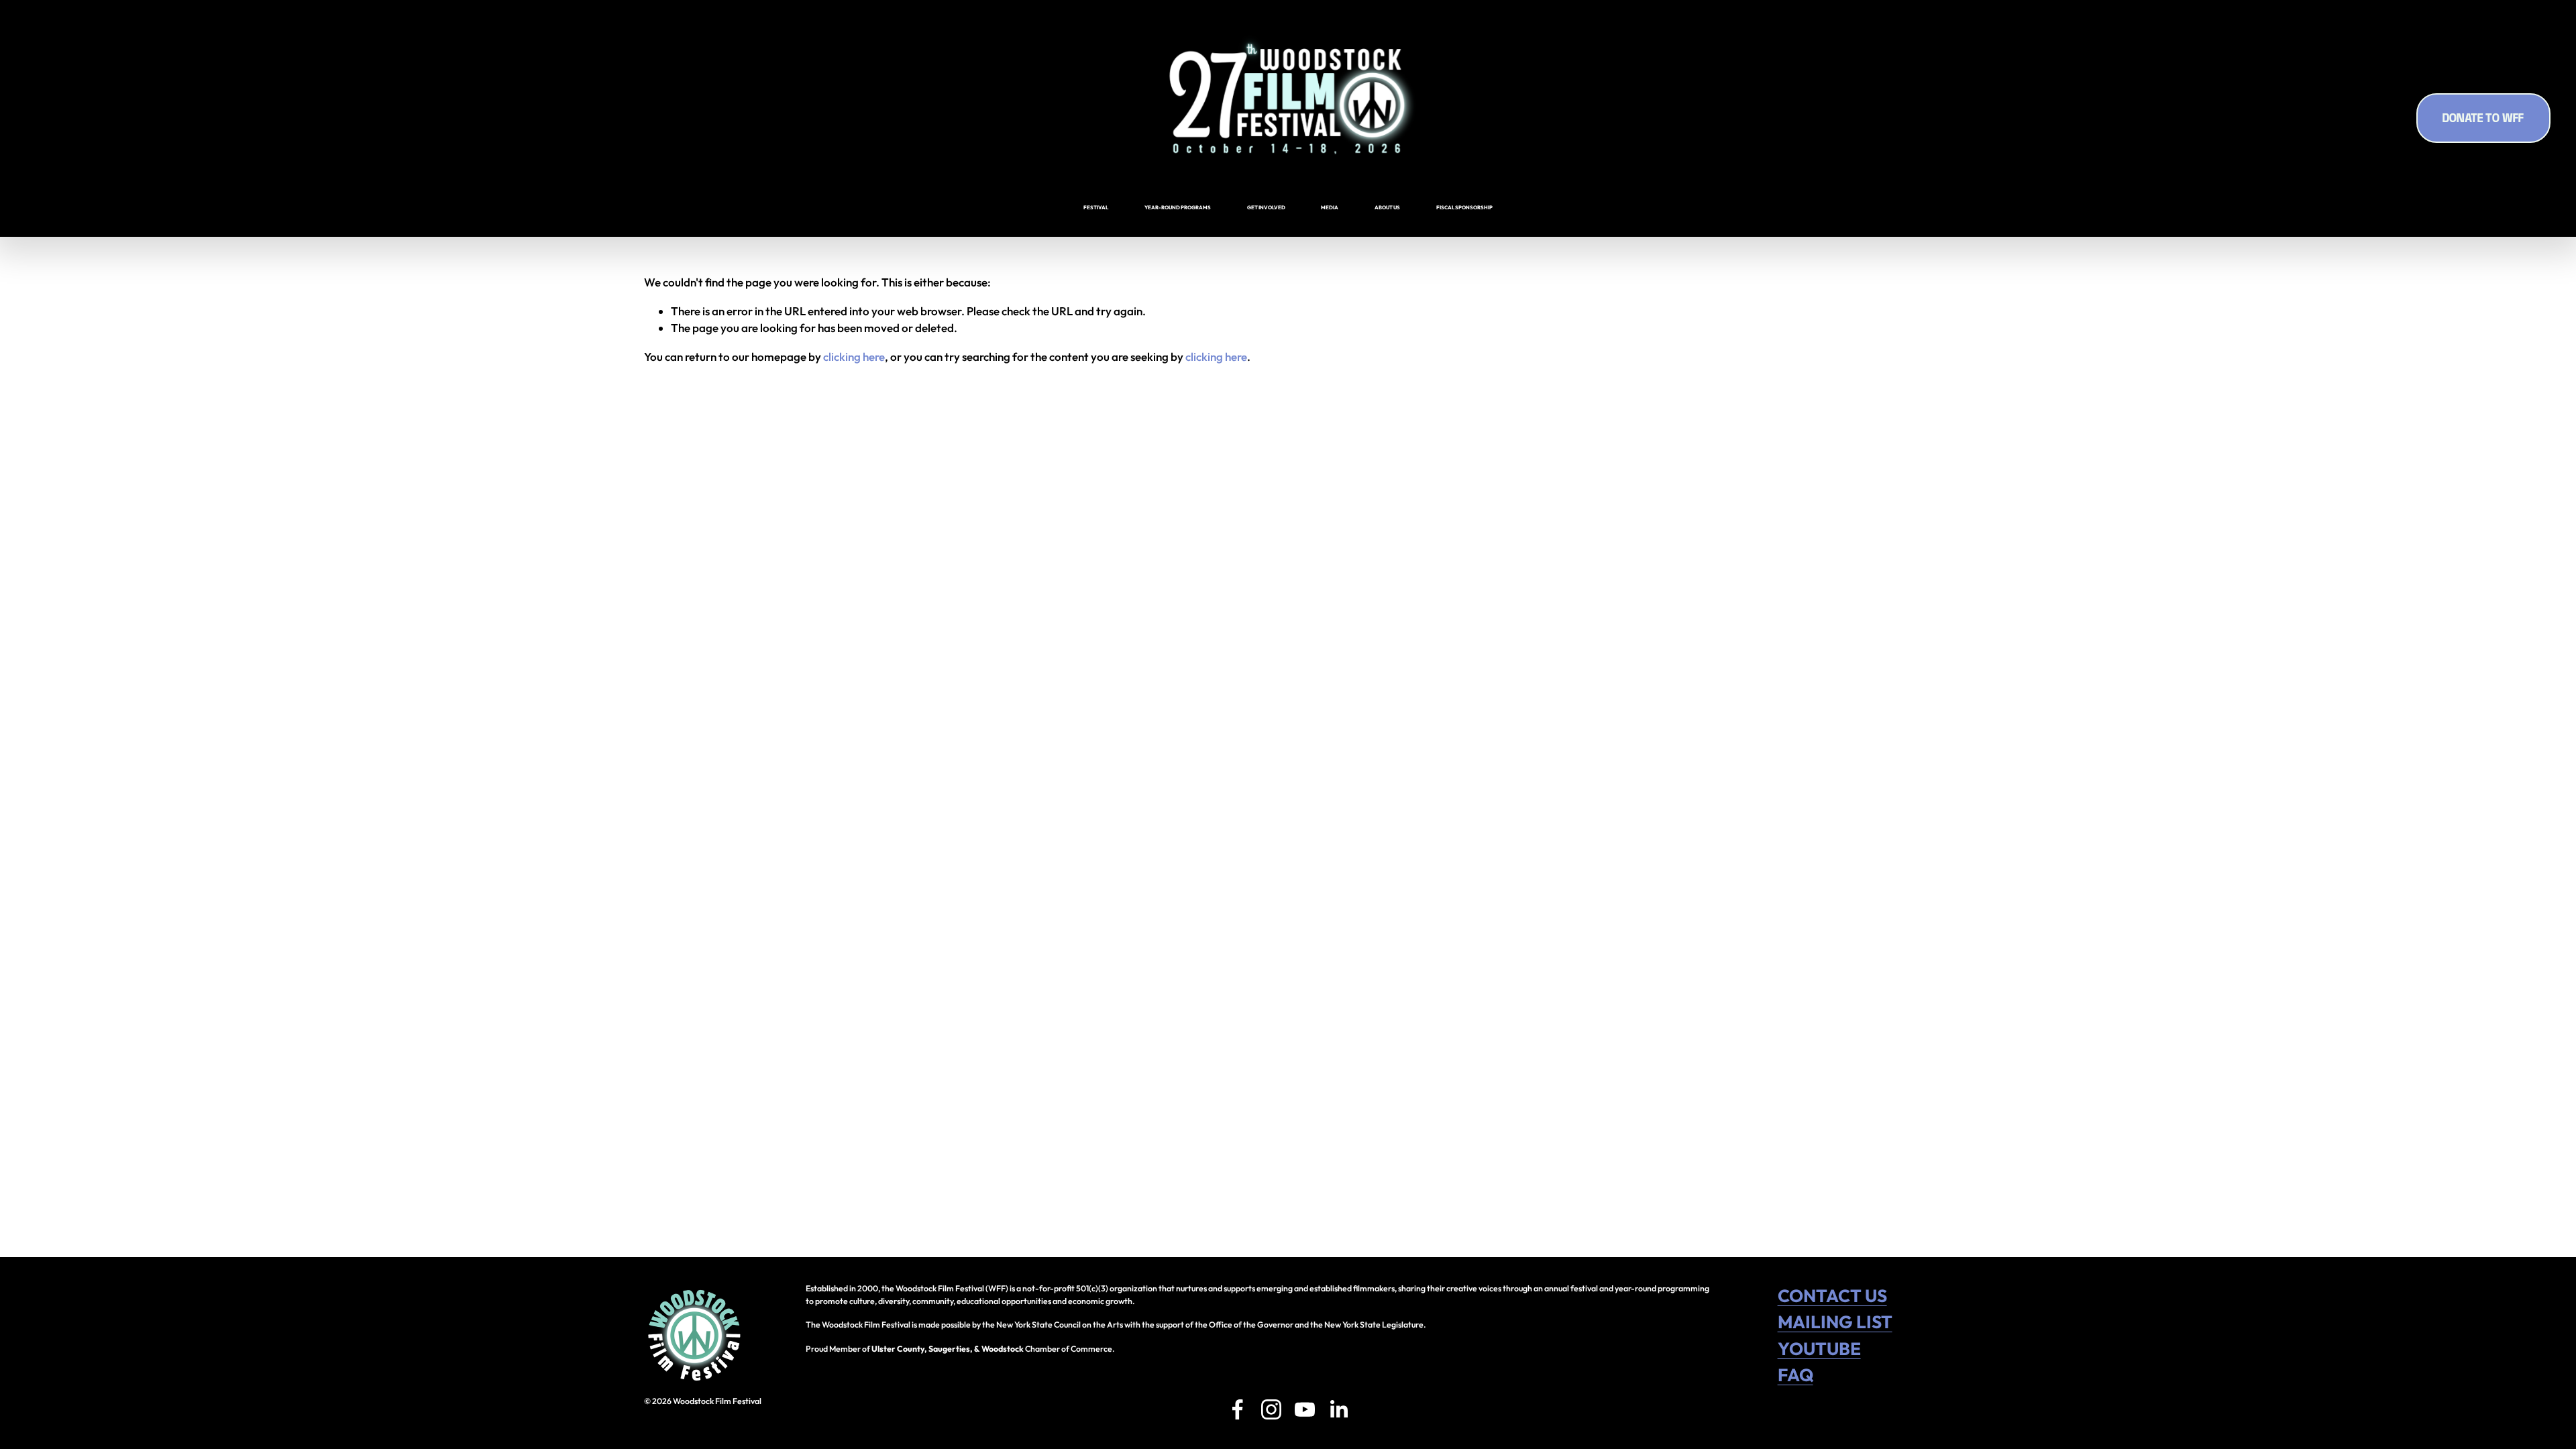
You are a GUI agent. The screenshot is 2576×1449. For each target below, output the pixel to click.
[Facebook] (1238, 1409)
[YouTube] (1305, 1409)
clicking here (854, 357)
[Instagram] (1271, 1409)
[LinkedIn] (1338, 1409)
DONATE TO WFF (2483, 118)
